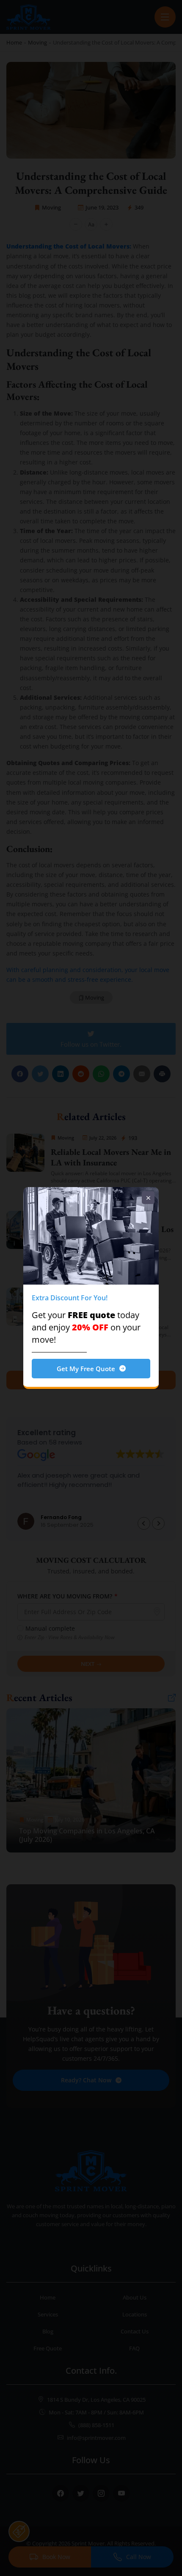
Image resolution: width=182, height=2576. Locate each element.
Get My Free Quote (86, 1369)
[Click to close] (148, 1198)
